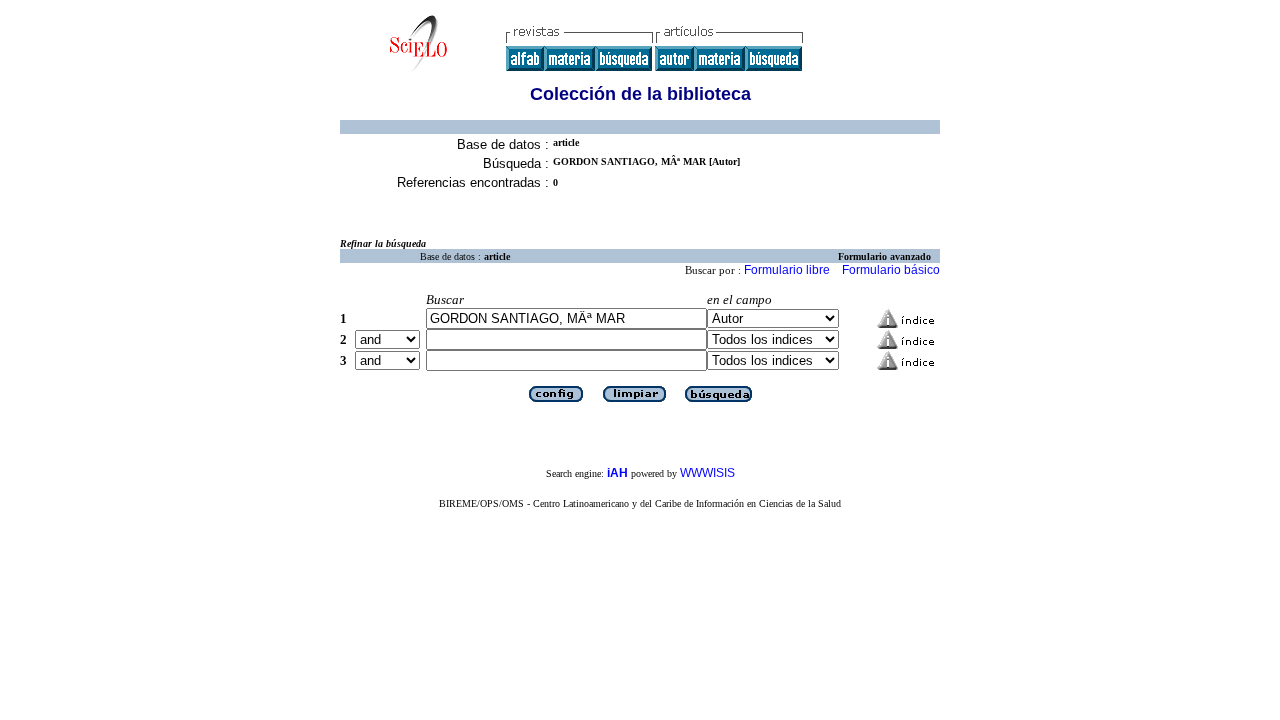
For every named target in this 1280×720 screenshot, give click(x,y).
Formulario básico (891, 270)
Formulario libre (787, 270)
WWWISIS (707, 473)
